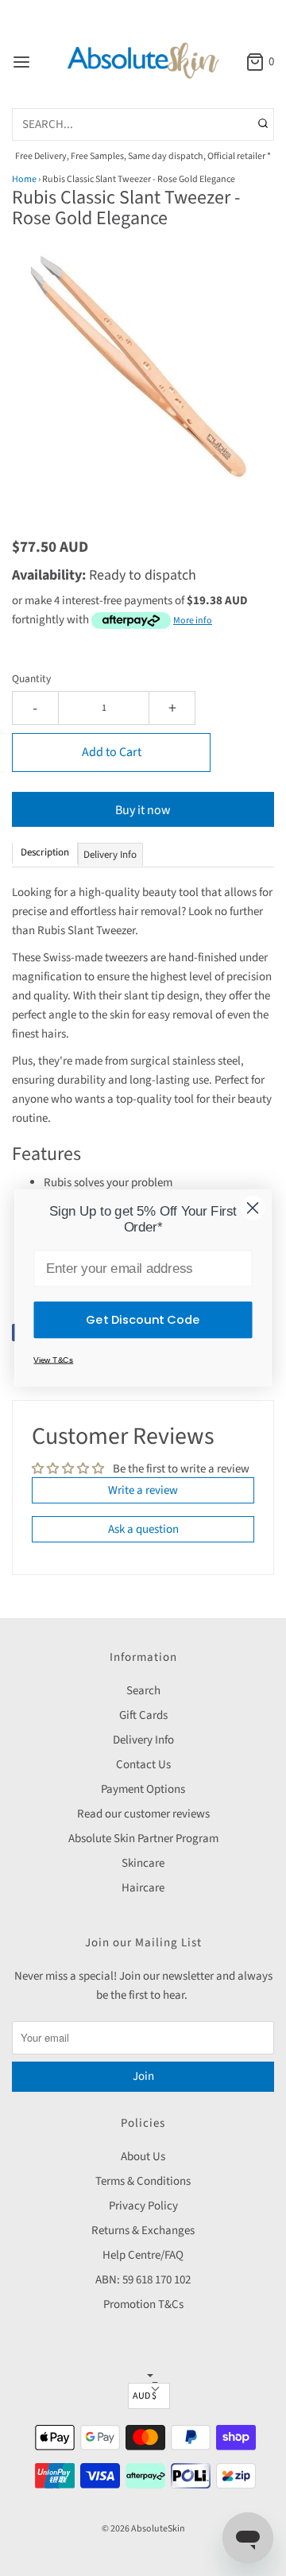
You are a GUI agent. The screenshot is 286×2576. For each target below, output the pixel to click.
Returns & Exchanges (143, 2231)
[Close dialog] (253, 1208)
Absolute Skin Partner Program (143, 1839)
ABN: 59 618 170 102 (143, 2280)
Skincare (143, 1863)
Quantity (31, 679)
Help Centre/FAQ (143, 2255)
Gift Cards (143, 1715)
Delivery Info (143, 1740)
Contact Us (143, 1765)
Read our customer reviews (143, 1814)
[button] (143, 386)
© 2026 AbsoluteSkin (143, 2529)
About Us (143, 2157)
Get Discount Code (143, 1319)
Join (143, 2076)
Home (24, 179)
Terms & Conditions (143, 2181)
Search (143, 1691)
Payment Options (143, 1789)
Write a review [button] (143, 1490)
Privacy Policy (143, 2206)
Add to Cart (112, 752)
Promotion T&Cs (143, 2304)
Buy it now (143, 810)
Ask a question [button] (143, 1529)
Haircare (143, 1888)
